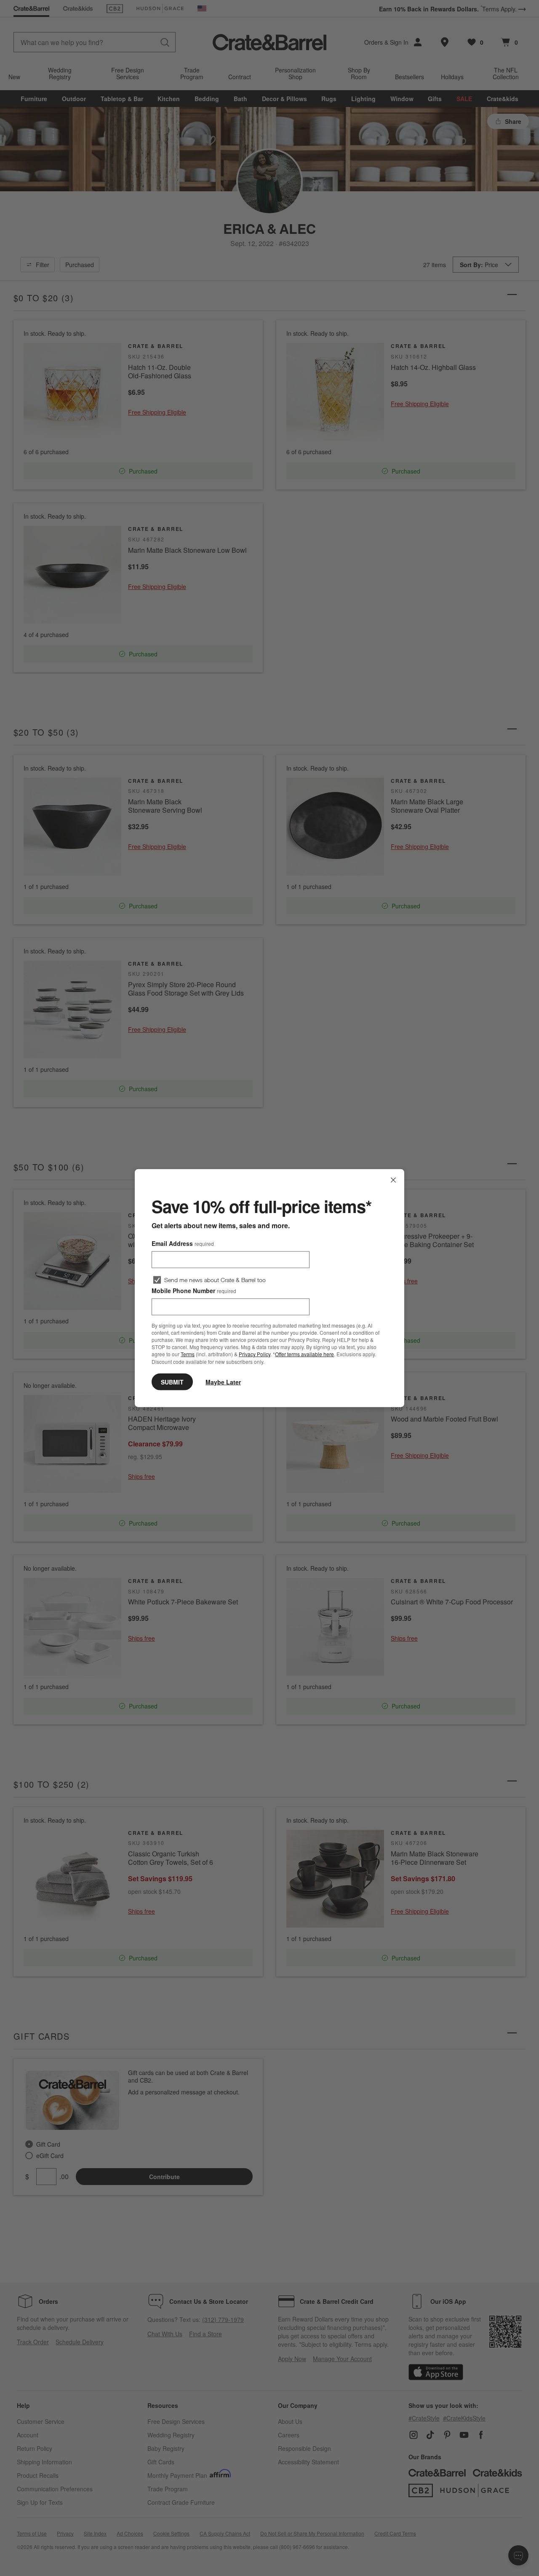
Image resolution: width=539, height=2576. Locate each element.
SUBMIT (172, 1382)
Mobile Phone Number (194, 1291)
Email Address (183, 1243)
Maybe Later (223, 1382)
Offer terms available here (304, 1354)
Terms (188, 1354)
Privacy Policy (255, 1354)
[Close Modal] (393, 1180)
